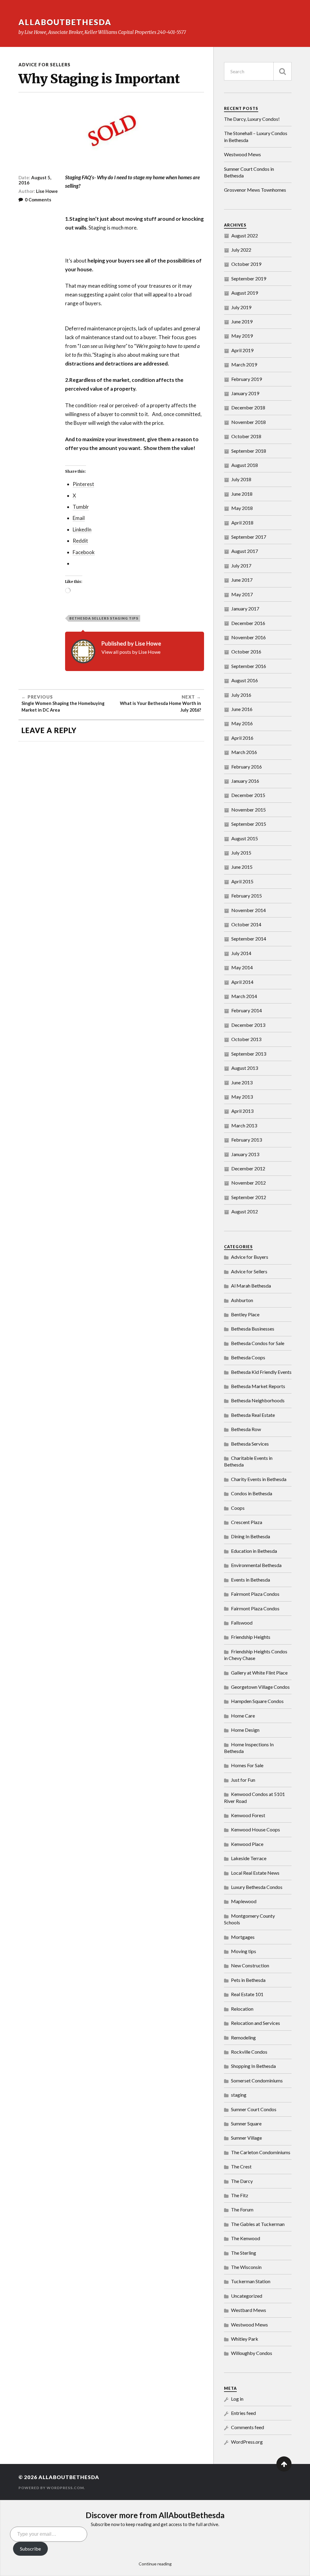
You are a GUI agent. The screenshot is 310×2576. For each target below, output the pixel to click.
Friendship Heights (251, 1637)
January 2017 (245, 608)
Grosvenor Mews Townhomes (255, 190)
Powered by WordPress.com (51, 2488)
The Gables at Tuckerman (258, 2224)
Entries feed (243, 2413)
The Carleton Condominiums (261, 2152)
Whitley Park (245, 2339)
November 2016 (249, 637)
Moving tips (244, 1951)
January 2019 (245, 393)
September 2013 (249, 1054)
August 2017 (245, 551)
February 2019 (247, 379)
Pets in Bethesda (248, 1980)
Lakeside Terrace (249, 1858)
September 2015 (249, 824)
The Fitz (240, 2195)
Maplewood (244, 1901)
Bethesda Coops (248, 1357)
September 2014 (249, 939)
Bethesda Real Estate (253, 1415)
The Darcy (242, 2181)
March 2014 (244, 996)
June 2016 (242, 709)
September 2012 (249, 1197)
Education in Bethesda (254, 1551)
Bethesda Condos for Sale (258, 1343)
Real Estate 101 (247, 1994)
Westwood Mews (242, 154)
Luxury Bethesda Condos (257, 1887)
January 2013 (245, 1154)
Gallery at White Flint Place (259, 1673)
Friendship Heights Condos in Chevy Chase (256, 1655)
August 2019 (245, 293)
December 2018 (248, 407)
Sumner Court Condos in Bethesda (249, 172)
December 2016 (248, 623)
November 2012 (249, 1183)
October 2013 (246, 1039)
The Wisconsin (246, 2267)
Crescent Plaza (247, 1522)
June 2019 (242, 321)
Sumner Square (246, 2123)
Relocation (242, 2009)
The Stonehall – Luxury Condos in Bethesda (256, 136)
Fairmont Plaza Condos (255, 1594)
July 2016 (241, 695)
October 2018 (246, 436)
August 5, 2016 (35, 180)
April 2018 (242, 522)
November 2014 (249, 910)
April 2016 (242, 738)
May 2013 (242, 1097)
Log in (237, 2399)
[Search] (282, 71)
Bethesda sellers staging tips (104, 618)
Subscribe (30, 2549)
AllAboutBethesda (65, 22)
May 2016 (242, 723)
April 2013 (242, 1111)
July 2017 (241, 565)
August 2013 (245, 1068)
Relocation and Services (256, 2023)
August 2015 (245, 838)
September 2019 (249, 278)
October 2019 (246, 264)
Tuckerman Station (251, 2281)
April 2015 (242, 881)
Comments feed (247, 2427)
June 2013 (242, 1082)
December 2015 (248, 795)
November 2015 (249, 810)
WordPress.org (247, 2442)
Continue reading (155, 2564)
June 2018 (242, 494)
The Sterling (244, 2253)
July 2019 (241, 307)
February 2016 (247, 767)
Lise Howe (47, 191)
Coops (238, 1508)
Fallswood (242, 1623)
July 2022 (241, 250)
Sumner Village (246, 2138)
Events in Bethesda (251, 1580)
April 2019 (242, 350)
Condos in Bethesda (252, 1493)
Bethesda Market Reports (258, 1386)
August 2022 (245, 235)
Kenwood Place (247, 1844)
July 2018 (241, 479)
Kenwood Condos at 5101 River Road (254, 1797)
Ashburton (242, 1300)
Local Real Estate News (255, 1873)
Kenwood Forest (248, 1815)
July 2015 (241, 853)
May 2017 (242, 594)
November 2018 (249, 422)
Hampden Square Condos (257, 1701)
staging (239, 2095)
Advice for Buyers (250, 1257)
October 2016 (246, 651)
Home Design (245, 1730)
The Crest (241, 2166)
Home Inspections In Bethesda (249, 1748)
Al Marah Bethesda (251, 1286)
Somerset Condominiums (257, 2080)
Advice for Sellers (45, 65)
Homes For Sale (247, 1765)
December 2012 (248, 1168)
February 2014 (247, 1010)
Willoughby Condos (252, 2353)
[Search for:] (258, 71)
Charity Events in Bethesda (259, 1479)
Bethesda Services (250, 1444)
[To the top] (284, 2464)
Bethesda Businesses (253, 1329)
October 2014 (246, 924)
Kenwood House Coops (256, 1829)
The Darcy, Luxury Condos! (252, 119)
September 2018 (249, 451)
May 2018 (242, 508)
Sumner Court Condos (254, 2109)
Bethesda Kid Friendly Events (261, 1372)
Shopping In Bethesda (253, 2066)
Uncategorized (247, 2296)
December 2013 (248, 1025)
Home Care (243, 1716)
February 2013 (247, 1140)
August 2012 (245, 1211)
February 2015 (247, 896)
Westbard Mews (249, 2310)
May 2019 (242, 336)
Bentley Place (245, 1314)
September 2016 (249, 666)
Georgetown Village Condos (260, 1687)
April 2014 (242, 982)
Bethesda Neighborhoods (258, 1400)
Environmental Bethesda (256, 1565)
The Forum (242, 2209)
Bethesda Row (246, 1429)
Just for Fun (243, 1780)
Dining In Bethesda (251, 1536)
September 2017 (249, 537)
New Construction (250, 1965)
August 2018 (245, 465)
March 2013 (244, 1125)
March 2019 (244, 364)
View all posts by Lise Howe (131, 652)
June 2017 (242, 580)
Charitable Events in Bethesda (248, 1461)
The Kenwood (246, 2238)
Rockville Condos (249, 2052)
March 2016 (244, 752)
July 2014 (241, 953)
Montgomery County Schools (249, 1919)
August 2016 (245, 680)
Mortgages (243, 1937)
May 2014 (242, 967)
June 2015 (242, 867)
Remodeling (243, 2037)
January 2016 (245, 781)
